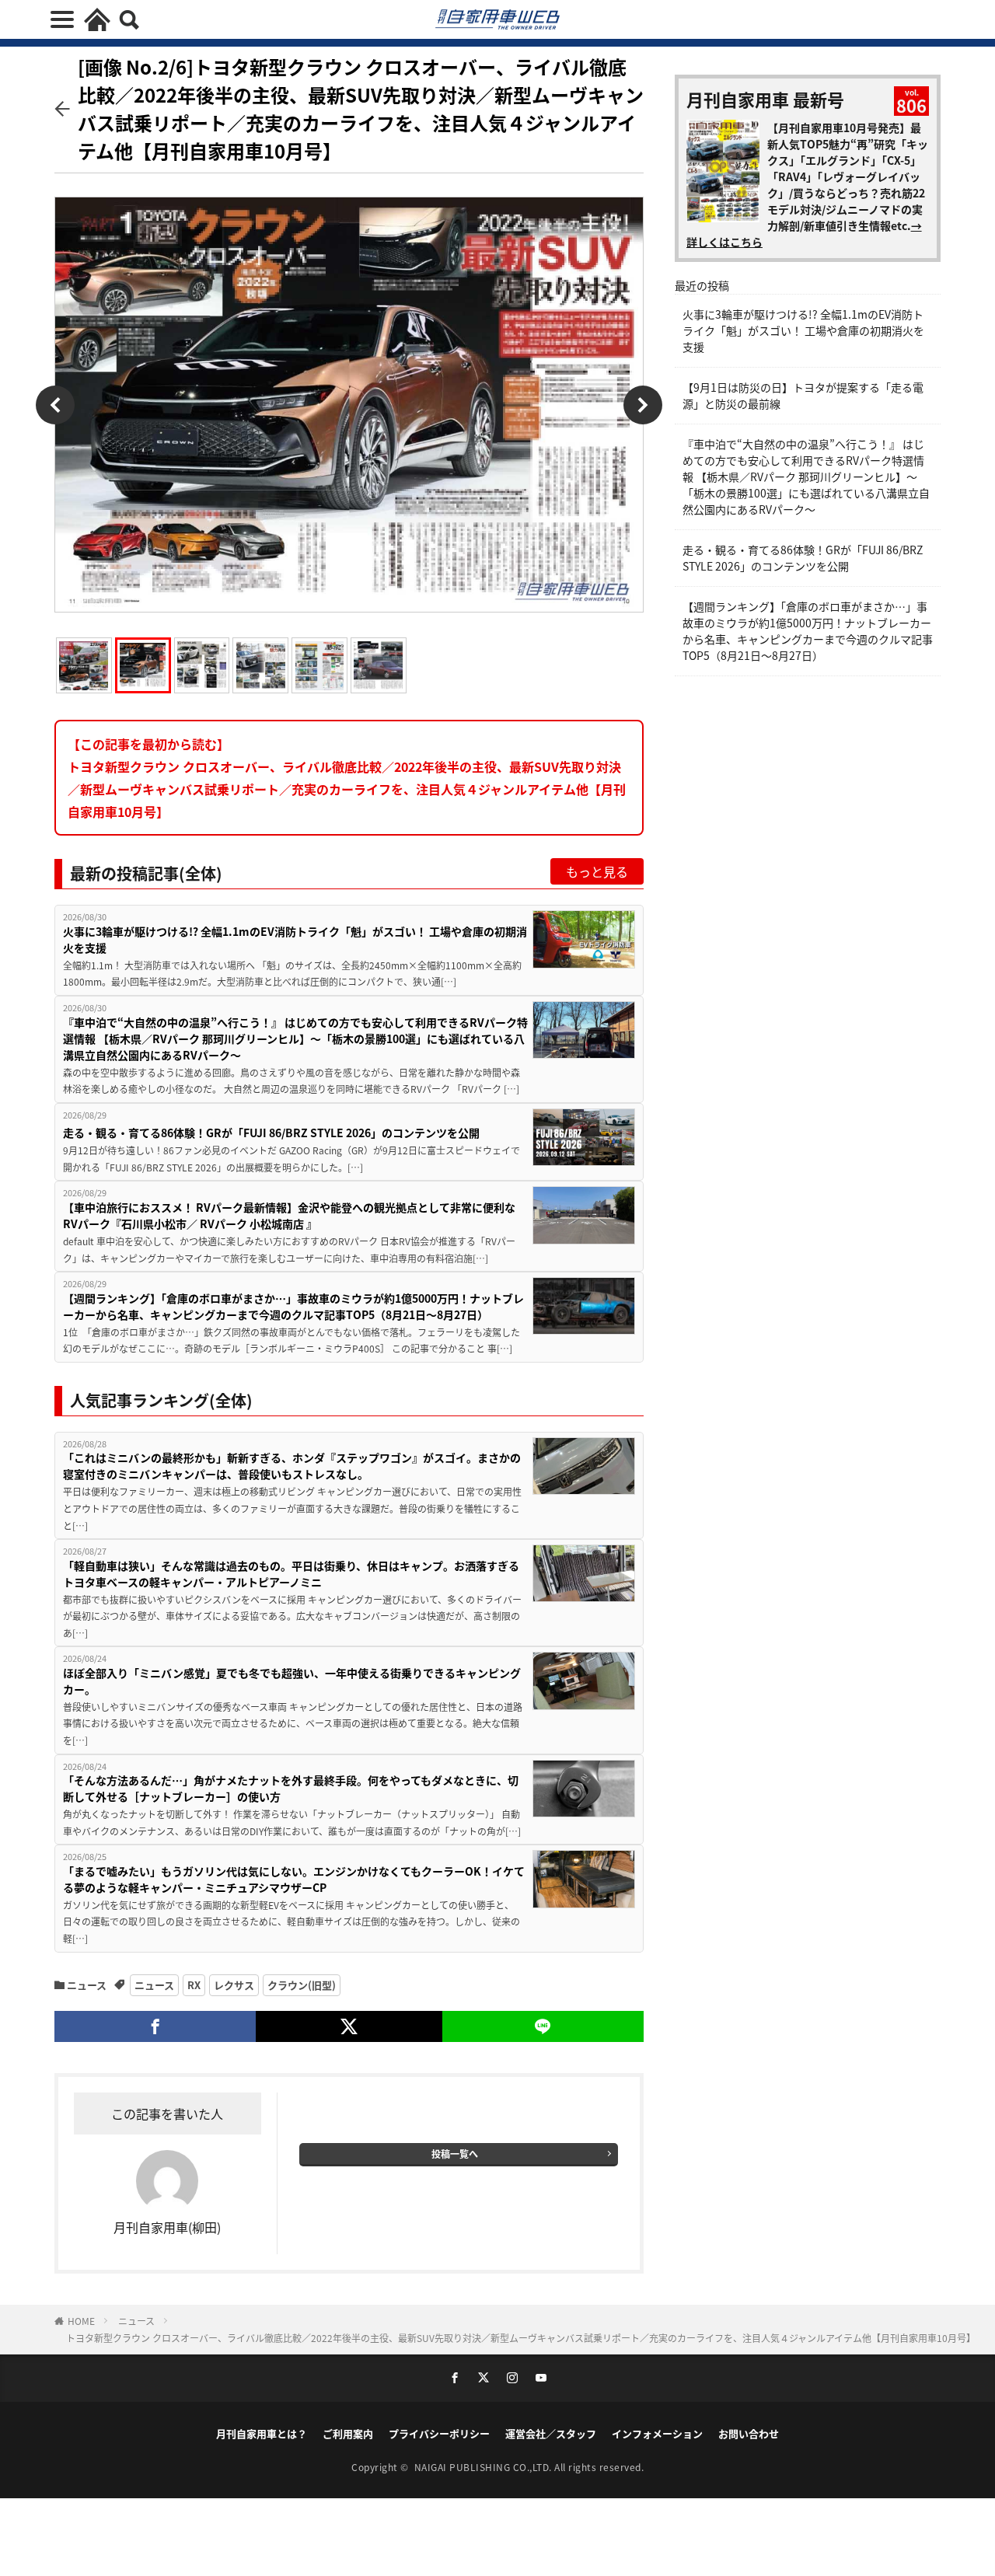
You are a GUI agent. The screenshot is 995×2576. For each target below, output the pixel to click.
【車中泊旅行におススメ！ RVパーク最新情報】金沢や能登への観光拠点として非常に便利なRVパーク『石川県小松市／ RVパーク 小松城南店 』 (289, 1215)
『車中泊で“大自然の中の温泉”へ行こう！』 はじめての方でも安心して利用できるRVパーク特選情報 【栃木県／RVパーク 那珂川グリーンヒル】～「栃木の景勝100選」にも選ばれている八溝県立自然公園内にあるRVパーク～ (295, 1038)
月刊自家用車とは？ (262, 2433)
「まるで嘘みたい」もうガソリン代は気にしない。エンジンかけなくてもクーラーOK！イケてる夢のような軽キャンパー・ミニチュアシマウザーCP (294, 1879)
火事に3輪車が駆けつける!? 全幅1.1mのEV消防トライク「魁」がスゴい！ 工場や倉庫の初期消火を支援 (295, 939)
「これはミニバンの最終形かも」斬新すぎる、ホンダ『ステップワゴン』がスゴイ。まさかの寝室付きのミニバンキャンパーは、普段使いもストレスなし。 (292, 1466)
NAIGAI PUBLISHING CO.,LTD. (485, 2467)
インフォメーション (657, 2433)
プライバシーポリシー (439, 2433)
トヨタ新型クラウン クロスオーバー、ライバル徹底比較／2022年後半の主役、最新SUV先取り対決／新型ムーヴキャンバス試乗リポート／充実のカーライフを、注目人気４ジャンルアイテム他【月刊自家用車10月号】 (521, 2338)
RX (194, 1985)
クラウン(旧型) (302, 1985)
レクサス (234, 1985)
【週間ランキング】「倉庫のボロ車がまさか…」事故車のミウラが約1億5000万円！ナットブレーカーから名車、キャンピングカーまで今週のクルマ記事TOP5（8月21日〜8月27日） (293, 1306)
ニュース (87, 1985)
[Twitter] (349, 2026)
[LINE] (543, 2026)
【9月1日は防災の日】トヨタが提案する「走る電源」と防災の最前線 (803, 395)
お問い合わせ (749, 2433)
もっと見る (597, 871)
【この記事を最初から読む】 (347, 777)
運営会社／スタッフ (551, 2433)
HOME (81, 2321)
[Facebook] (155, 2026)
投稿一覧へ (455, 2154)
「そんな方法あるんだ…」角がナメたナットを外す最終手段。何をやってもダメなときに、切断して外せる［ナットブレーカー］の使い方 (291, 1788)
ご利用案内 (348, 2433)
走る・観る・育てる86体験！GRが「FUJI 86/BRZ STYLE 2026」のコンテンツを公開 (271, 1133)
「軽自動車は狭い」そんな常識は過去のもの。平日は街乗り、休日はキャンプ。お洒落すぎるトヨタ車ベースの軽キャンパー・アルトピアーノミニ (291, 1574)
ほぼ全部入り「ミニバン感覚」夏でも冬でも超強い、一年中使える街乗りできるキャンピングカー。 (292, 1681)
